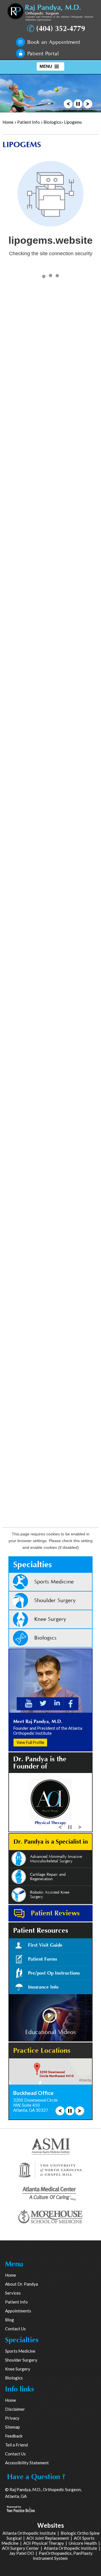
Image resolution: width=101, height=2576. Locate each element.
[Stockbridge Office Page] (50, 2071)
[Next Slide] (88, 103)
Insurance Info (43, 1987)
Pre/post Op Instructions (54, 1973)
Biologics (52, 122)
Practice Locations (42, 2051)
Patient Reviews (55, 1913)
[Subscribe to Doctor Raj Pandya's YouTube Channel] (29, 1703)
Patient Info (28, 122)
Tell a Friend (16, 2445)
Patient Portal (43, 54)
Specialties (33, 1565)
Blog (10, 2320)
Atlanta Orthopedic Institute (29, 2533)
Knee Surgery (50, 1619)
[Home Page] (50, 12)
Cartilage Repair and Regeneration (48, 1877)
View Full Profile (30, 1743)
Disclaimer (15, 2409)
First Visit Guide (45, 1945)
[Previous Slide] (68, 103)
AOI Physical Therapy (44, 2543)
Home (8, 122)
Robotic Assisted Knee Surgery (50, 1895)
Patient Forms (43, 1959)
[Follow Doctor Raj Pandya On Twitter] (43, 1703)
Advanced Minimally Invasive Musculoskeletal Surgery (56, 1859)
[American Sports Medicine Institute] (51, 2146)
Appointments (18, 2311)
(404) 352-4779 (61, 29)
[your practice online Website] (21, 2508)
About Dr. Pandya (21, 2284)
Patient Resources (41, 1931)
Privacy (12, 2418)
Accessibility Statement (27, 2463)
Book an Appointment (54, 42)
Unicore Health (83, 2543)
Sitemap (12, 2427)
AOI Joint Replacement (48, 2538)
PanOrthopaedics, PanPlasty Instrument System (63, 2556)
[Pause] (78, 103)
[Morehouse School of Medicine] (50, 2217)
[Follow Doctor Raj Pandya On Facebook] (71, 1703)
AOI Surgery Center (20, 2548)
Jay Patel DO (22, 2553)
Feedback (14, 2436)
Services (13, 2293)
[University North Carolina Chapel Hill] (50, 2169)
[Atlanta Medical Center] (50, 2193)
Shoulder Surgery (55, 1601)
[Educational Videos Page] (50, 2017)
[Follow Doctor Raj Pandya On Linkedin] (57, 1703)
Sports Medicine (54, 1582)
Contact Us (15, 2329)
